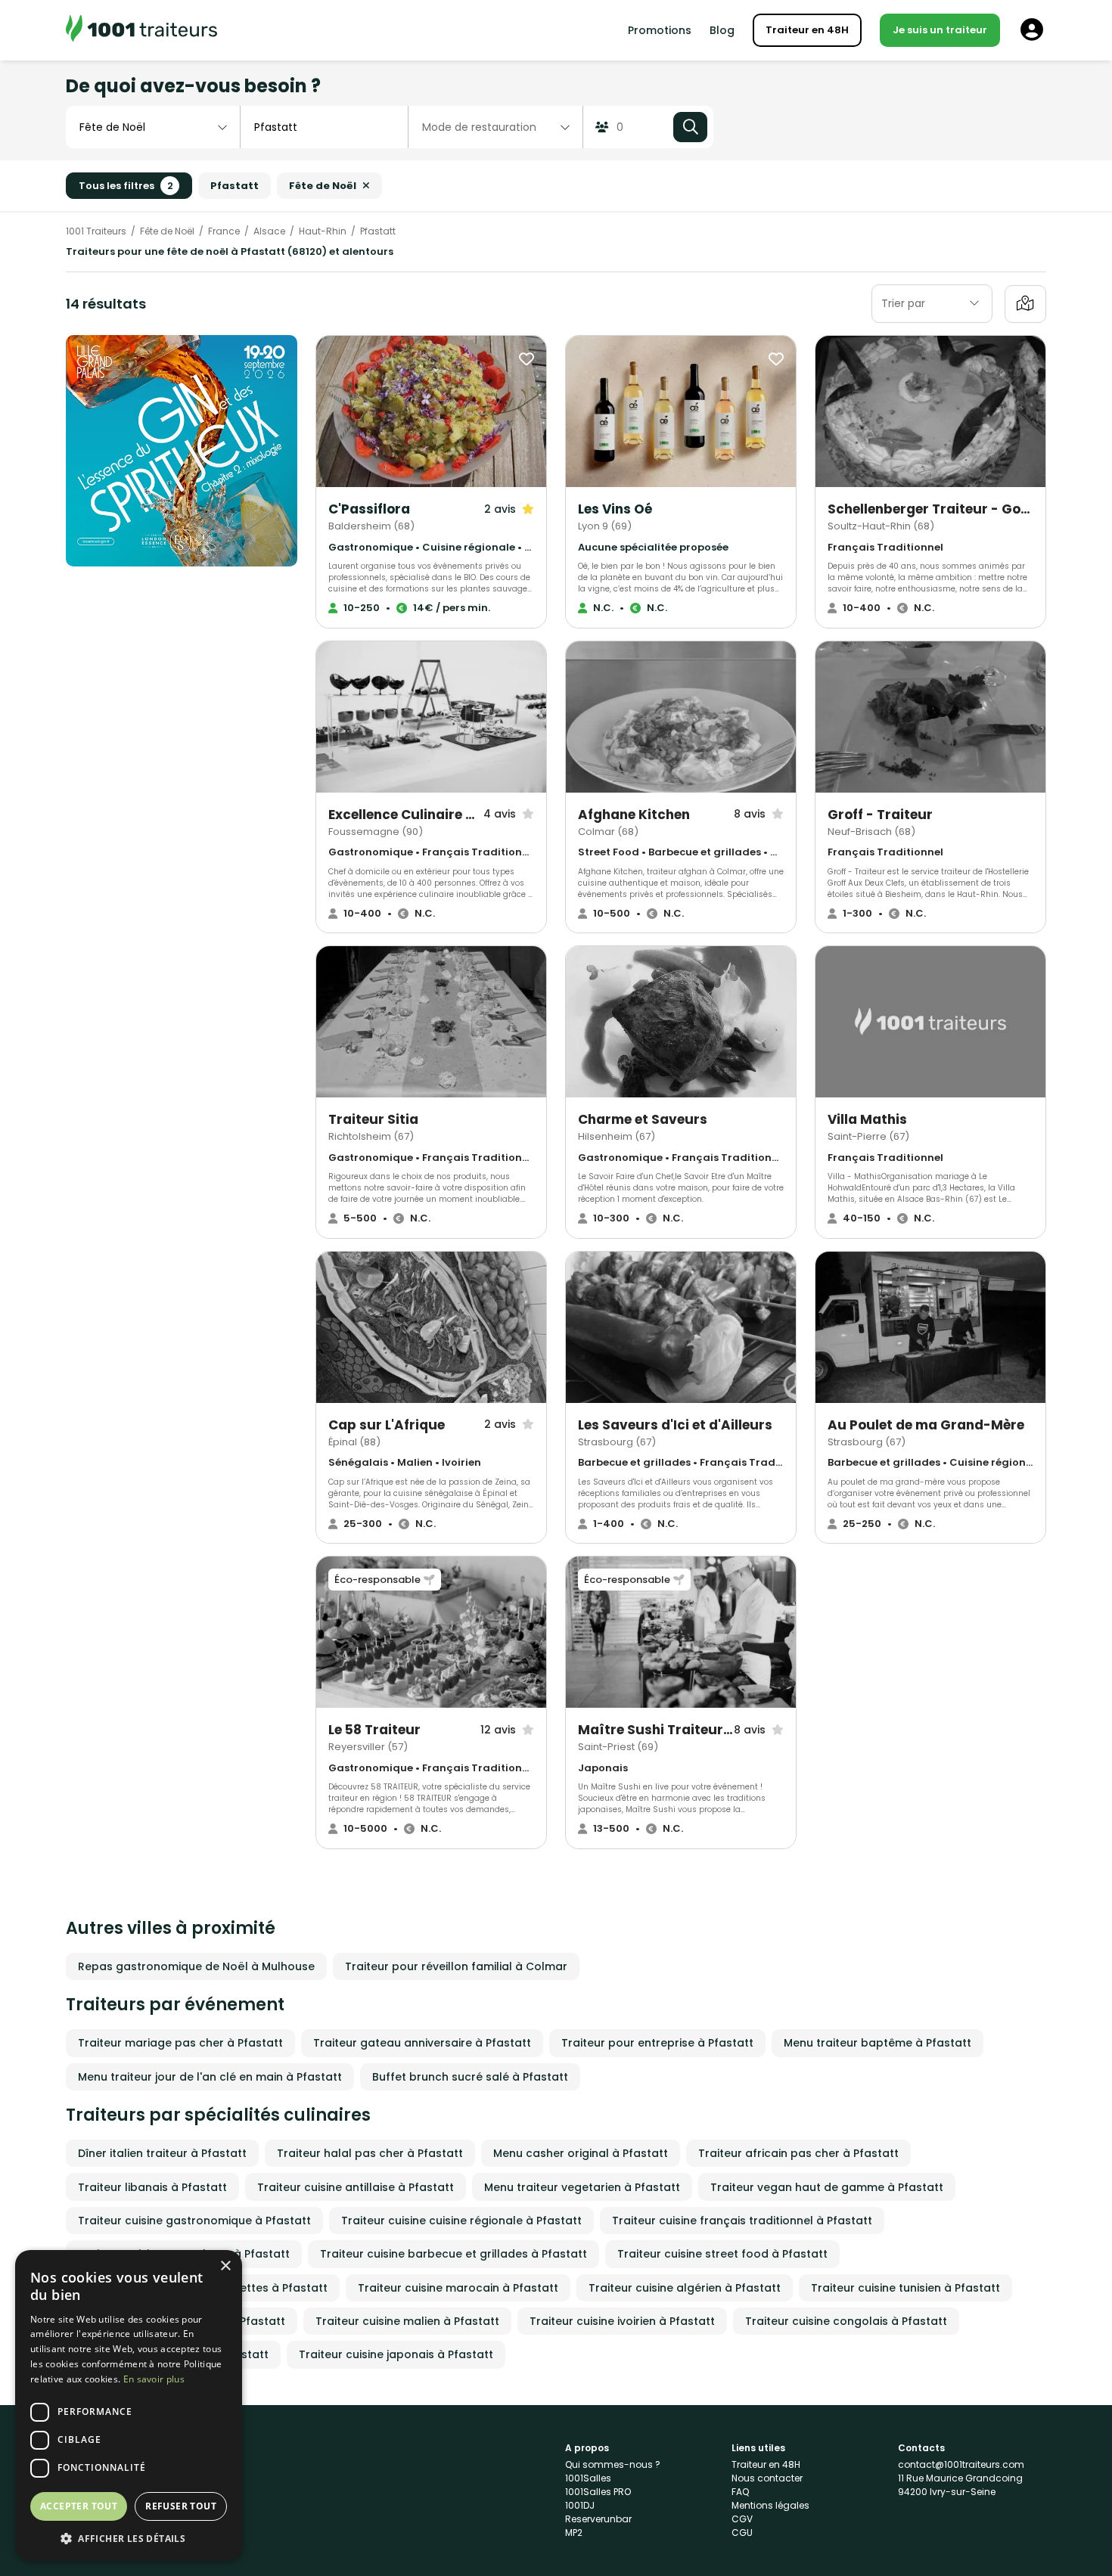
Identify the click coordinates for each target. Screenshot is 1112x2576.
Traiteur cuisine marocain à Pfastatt (458, 2288)
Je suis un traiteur (940, 30)
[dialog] (129, 2405)
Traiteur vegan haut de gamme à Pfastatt (827, 2187)
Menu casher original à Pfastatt (581, 2153)
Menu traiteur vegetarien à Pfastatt (582, 2187)
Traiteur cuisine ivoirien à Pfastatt (622, 2321)
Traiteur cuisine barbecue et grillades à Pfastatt (453, 2254)
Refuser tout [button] (181, 2506)
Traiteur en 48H (807, 30)
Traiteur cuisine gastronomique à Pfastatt (194, 2221)
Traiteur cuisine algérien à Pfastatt (685, 2288)
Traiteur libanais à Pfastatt (152, 2187)
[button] (129, 2538)
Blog (722, 30)
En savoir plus (154, 2379)
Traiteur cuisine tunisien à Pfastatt (905, 2288)
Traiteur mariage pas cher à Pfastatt (180, 2043)
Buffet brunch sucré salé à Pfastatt (470, 2077)
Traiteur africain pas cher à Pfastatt (798, 2153)
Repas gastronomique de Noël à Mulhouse (196, 1966)
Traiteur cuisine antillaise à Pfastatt (356, 2187)
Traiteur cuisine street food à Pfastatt (722, 2254)
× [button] (225, 2266)
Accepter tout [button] (79, 2506)
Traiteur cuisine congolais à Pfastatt (846, 2321)
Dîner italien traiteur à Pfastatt (162, 2153)
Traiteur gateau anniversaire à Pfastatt (422, 2043)
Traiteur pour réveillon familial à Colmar (456, 1966)
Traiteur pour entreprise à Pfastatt (657, 2043)
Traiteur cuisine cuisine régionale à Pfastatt (461, 2221)
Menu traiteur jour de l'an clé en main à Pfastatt (210, 2077)
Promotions (660, 30)
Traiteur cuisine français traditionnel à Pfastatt (742, 2221)
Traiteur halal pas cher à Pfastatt (370, 2153)
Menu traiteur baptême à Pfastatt (877, 2043)
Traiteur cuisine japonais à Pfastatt (396, 2354)
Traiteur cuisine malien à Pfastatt (407, 2321)
